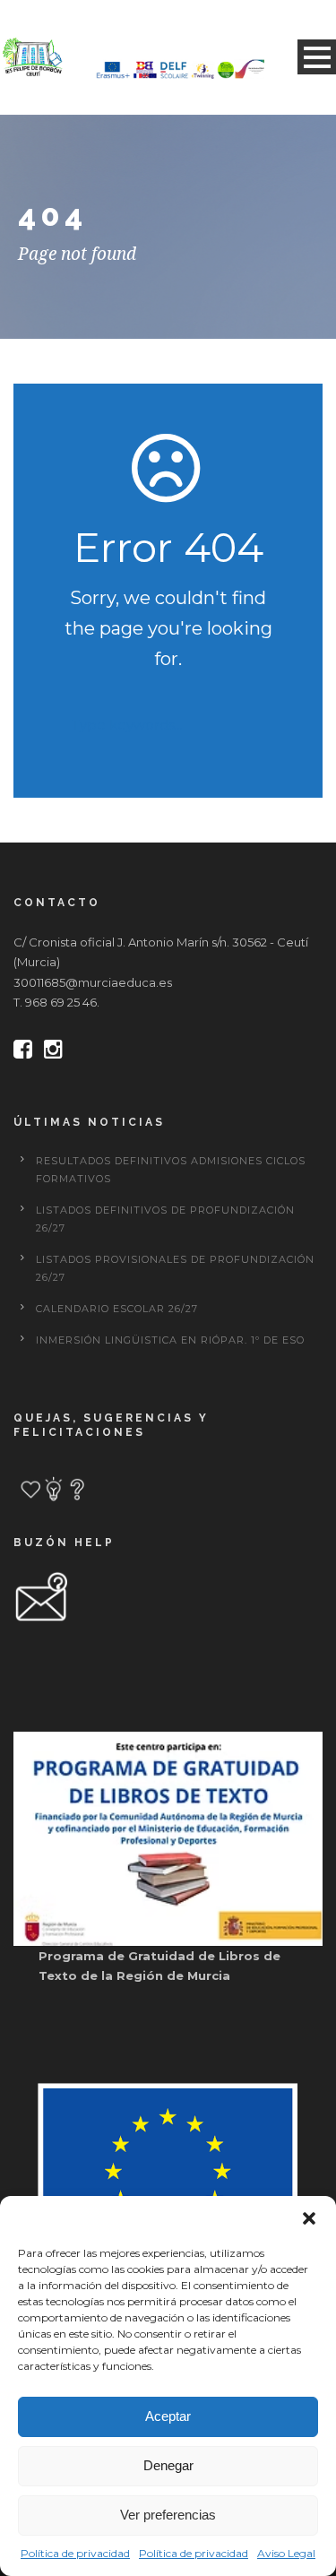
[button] (309, 2218)
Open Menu (317, 57)
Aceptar (168, 2416)
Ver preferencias (168, 2515)
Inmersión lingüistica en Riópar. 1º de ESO (170, 1340)
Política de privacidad (75, 2553)
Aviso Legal (286, 2553)
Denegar (168, 2465)
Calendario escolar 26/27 (117, 1309)
